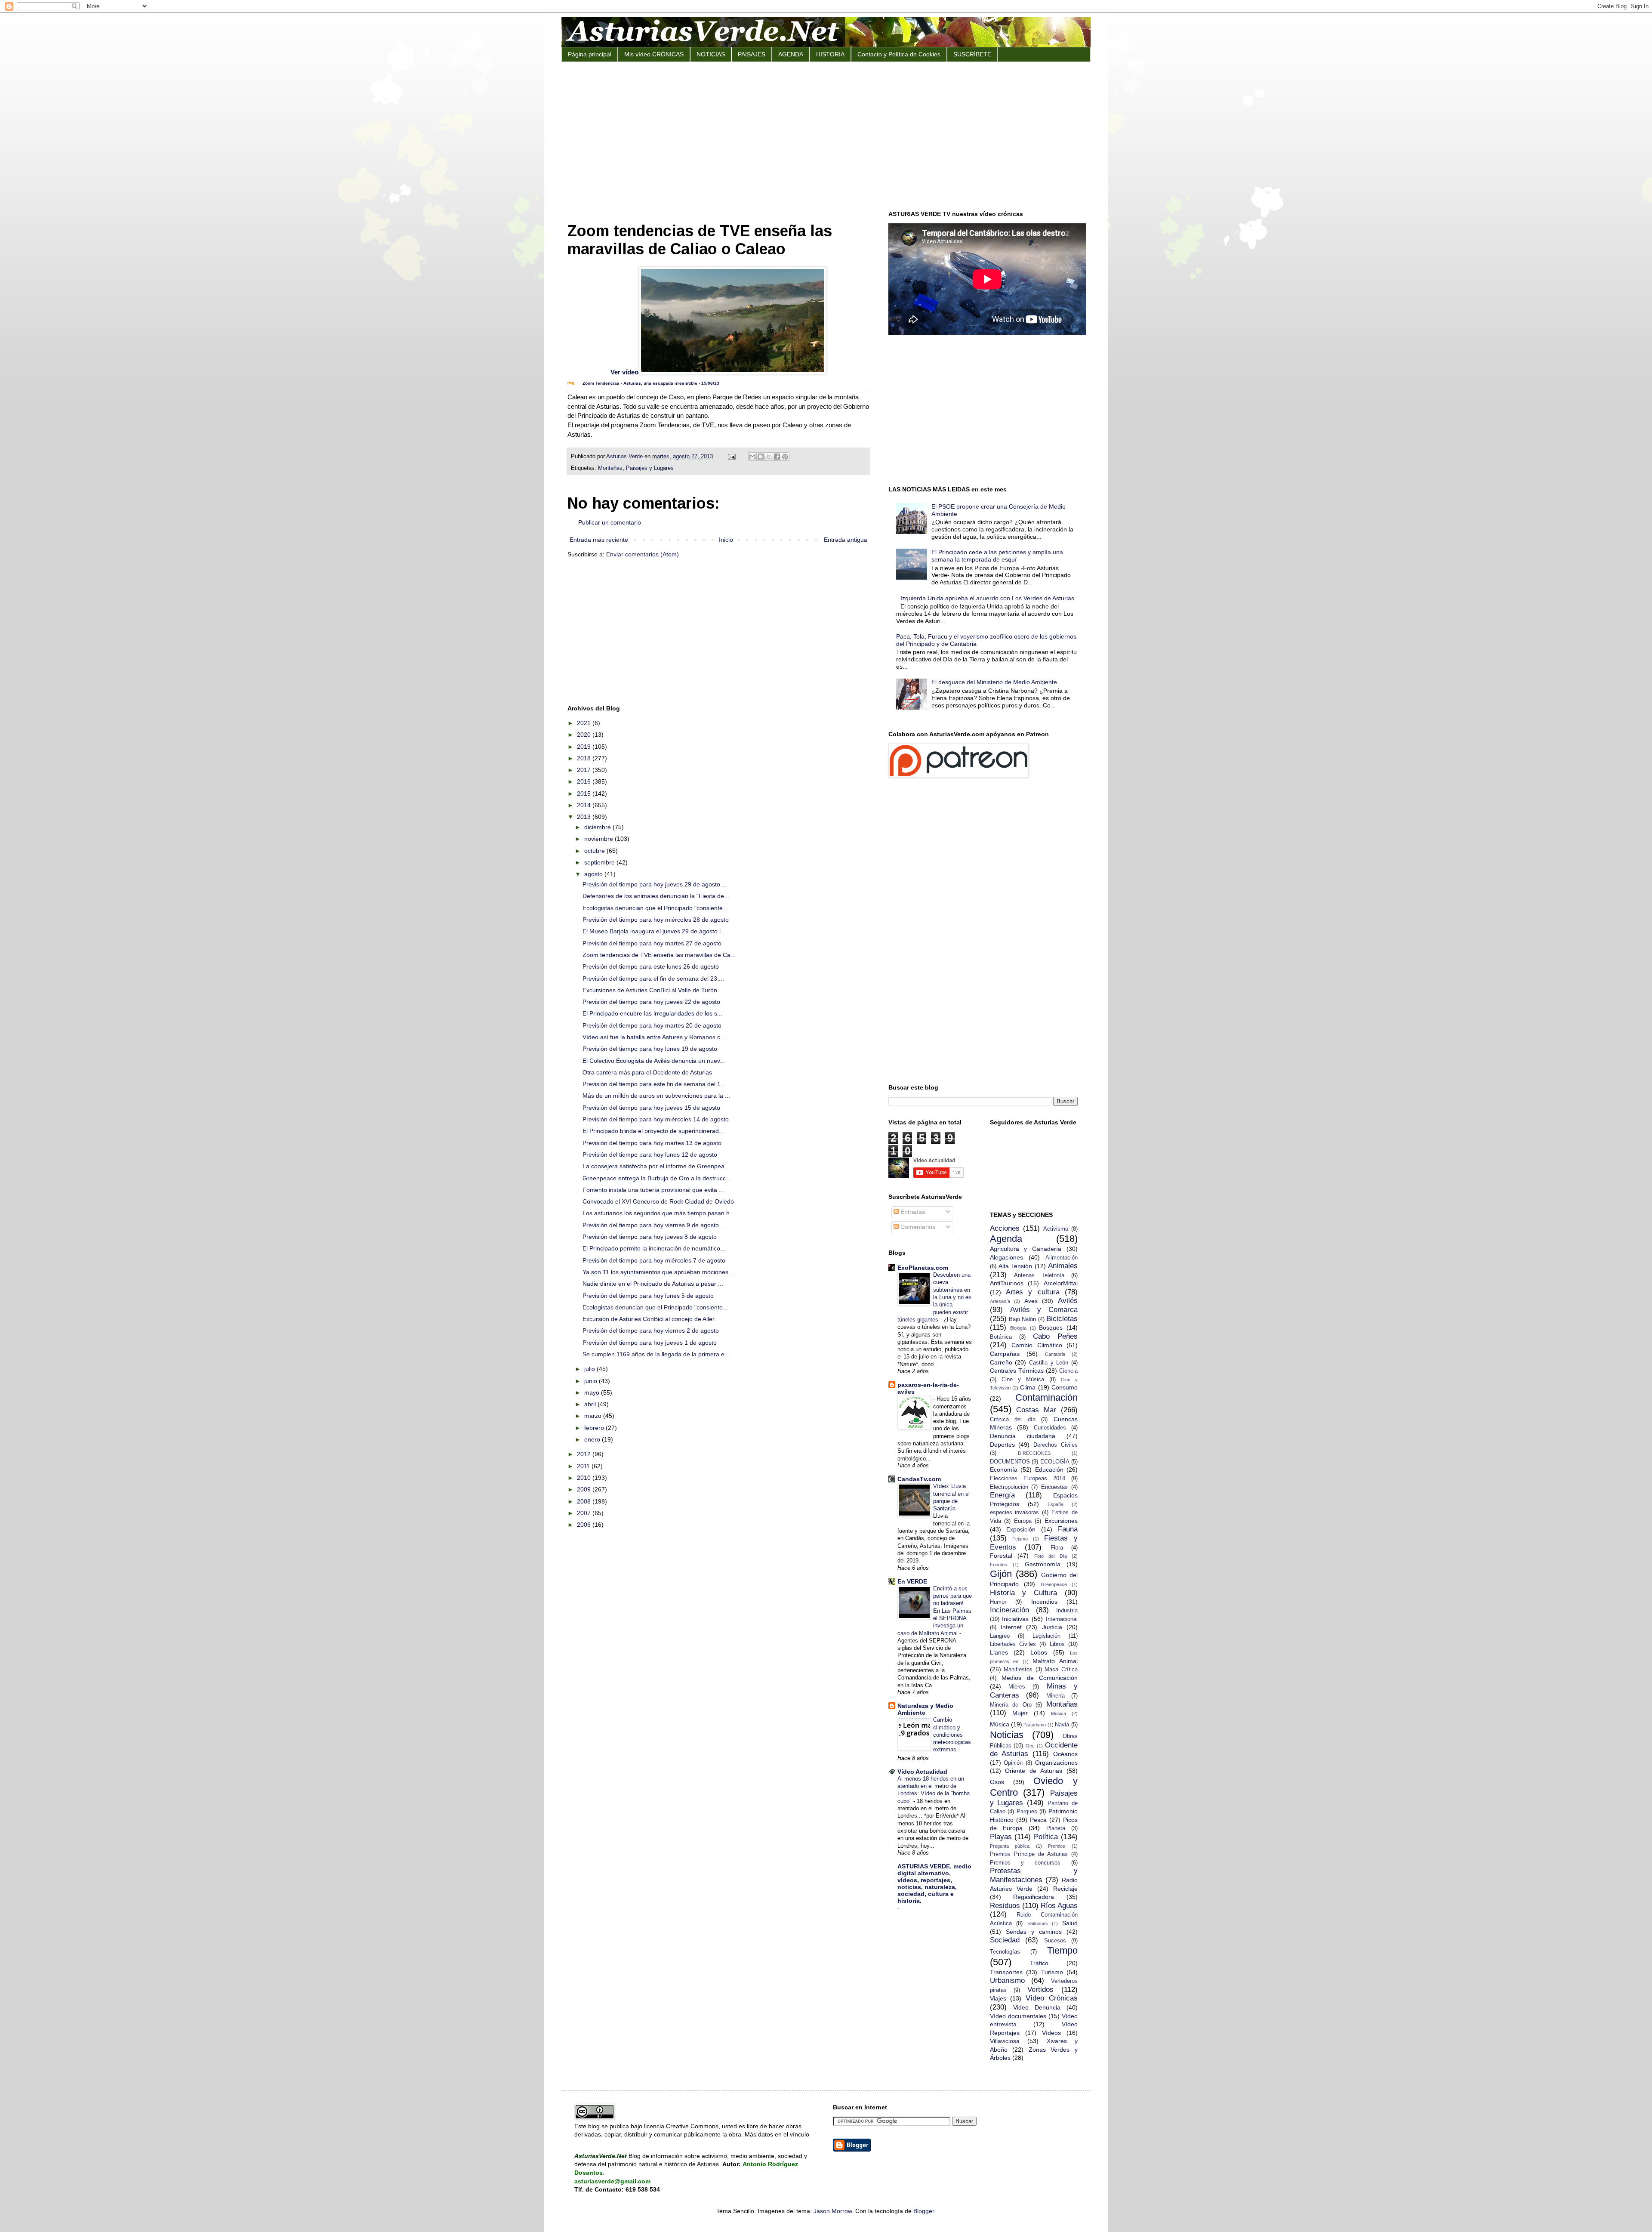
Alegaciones (1006, 1257)
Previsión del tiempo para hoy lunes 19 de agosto (650, 1049)
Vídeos (1051, 2033)
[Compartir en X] (769, 457)
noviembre (599, 839)
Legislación (1046, 1636)
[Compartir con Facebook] (777, 457)
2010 (585, 1478)
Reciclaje (1065, 1889)
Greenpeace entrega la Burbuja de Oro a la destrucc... (657, 1178)
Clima (1028, 1387)
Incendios (1044, 1602)
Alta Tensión (1015, 1266)
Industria (1067, 1611)
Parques (1027, 1812)
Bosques (1051, 1327)
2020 (585, 735)
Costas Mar (1036, 1410)
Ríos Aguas (1059, 1906)
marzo (594, 1416)
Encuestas (1054, 1487)
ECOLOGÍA (1055, 1462)
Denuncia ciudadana (1023, 1436)
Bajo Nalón (1022, 1319)
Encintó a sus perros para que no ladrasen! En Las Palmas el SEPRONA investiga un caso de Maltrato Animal (935, 1611)
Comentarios (917, 1227)
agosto (594, 874)
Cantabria (1055, 1354)
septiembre (600, 862)
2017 (585, 770)
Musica (1059, 1713)
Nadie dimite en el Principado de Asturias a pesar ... (653, 1284)
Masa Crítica (1061, 1670)
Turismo (1052, 1972)
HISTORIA (830, 54)
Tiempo (1062, 1950)
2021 (585, 723)
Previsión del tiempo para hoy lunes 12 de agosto (650, 1155)
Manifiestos (1018, 1670)
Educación (1049, 1469)
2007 (585, 1513)
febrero (595, 1428)
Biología (1018, 1328)
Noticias (1007, 1735)
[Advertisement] (826, 135)
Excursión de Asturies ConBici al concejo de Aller (649, 1319)
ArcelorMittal (1061, 1283)
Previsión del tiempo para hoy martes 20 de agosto (652, 1025)
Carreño (1001, 1362)
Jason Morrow (833, 2211)
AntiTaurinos (1007, 1283)
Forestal (1001, 1556)
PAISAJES (752, 54)
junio (592, 1381)
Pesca (1038, 1820)
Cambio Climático (1037, 1345)
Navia (1062, 1725)
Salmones (1038, 1923)
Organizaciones (1056, 1763)
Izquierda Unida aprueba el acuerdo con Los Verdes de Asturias (987, 598)
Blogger (924, 2211)
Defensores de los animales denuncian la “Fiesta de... (656, 896)
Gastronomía (1043, 1564)
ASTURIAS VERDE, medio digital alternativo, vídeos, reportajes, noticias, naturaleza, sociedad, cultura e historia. (934, 1883)
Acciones (1005, 1228)
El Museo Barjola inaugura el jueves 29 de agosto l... (654, 931)
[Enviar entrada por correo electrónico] (731, 457)
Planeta (1056, 1828)
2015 (585, 793)
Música (1000, 1724)
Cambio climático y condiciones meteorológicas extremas (952, 1735)
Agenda (1006, 1239)
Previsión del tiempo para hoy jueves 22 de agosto (651, 1002)
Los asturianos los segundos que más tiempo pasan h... (659, 1213)
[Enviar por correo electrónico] (752, 457)
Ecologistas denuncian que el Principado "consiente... (655, 908)
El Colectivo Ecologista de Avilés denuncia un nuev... (654, 1061)
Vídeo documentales (1018, 2016)
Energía (1002, 1495)
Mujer (1020, 1713)
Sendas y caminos (1034, 1932)
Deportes (1002, 1445)
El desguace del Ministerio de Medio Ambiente (994, 682)
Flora (1057, 1548)
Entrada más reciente (599, 540)
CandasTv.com (919, 1479)
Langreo (1000, 1636)
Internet (1011, 1627)
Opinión (1013, 1763)
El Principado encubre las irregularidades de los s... (652, 1013)
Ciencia (1068, 1371)
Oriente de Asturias (1034, 1771)
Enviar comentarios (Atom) (643, 554)
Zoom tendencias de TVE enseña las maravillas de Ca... (659, 955)
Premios (1057, 1846)
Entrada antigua (846, 540)
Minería (1056, 1696)
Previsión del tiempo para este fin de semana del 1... (654, 1084)
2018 (585, 758)
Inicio (726, 540)
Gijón (1001, 1574)
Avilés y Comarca (1044, 1310)
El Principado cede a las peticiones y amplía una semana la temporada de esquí (997, 556)
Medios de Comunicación (1040, 1678)
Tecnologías (1005, 1952)
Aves (1031, 1301)
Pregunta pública (1010, 1846)
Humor (998, 1602)
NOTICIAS (711, 54)
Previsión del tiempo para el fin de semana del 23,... (653, 979)
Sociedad (1005, 1940)
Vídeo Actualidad (922, 1772)
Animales (1063, 1266)
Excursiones (1061, 1521)
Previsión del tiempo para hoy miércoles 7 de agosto (654, 1260)
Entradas (912, 1212)
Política (1046, 1837)
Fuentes (999, 1565)
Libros (1057, 1644)
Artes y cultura (1033, 1292)
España (1056, 1504)
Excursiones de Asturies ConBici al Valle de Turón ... (653, 990)
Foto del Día (1051, 1556)
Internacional (1062, 1619)
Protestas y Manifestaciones (1034, 1875)
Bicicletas (1062, 1319)
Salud (1070, 1923)
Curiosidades (1050, 1428)
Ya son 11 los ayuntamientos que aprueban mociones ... (659, 1272)
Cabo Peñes (1055, 1336)
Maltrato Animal (1055, 1661)
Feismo (1020, 1539)
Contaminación (1046, 1397)
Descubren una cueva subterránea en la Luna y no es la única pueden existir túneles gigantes (934, 1297)
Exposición (1021, 1529)
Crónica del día (1013, 1420)
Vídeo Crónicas (1052, 1998)
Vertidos (1040, 1990)
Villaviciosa (1005, 2041)
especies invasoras (1015, 1513)
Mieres (1017, 1687)
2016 (585, 781)
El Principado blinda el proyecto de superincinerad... (653, 1131)
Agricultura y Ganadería (1026, 1249)
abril (591, 1404)
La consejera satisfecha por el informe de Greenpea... (656, 1166)
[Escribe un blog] (761, 457)
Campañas (1005, 1354)
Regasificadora (1034, 1897)
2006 (585, 1525)
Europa (1023, 1521)
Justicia (1052, 1627)
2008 (585, 1501)
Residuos (1005, 1906)
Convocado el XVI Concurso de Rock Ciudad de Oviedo (658, 1201)
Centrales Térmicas (1017, 1371)
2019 (585, 747)
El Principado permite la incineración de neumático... (654, 1248)
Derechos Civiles (1056, 1445)
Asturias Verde (625, 457)
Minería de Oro (1011, 1705)
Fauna (1068, 1529)
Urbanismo (1007, 1980)
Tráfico (1039, 1963)
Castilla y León (1049, 1363)
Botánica (1001, 1337)
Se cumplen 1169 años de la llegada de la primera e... (656, 1354)
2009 (585, 1489)
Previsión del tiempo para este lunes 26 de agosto (651, 966)
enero (593, 1439)
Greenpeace (1054, 1584)
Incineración (1009, 1610)
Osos (997, 1782)
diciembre (598, 827)
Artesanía (1000, 1301)
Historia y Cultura (1024, 1593)
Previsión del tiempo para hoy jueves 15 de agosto (651, 1108)
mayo (593, 1392)
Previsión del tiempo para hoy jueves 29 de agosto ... (655, 884)
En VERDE (912, 1581)
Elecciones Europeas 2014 (1028, 1479)
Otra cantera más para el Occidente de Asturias (647, 1072)
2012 (585, 1454)
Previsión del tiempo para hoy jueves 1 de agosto (650, 1343)
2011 (584, 1466)
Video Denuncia (1037, 2007)
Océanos (1065, 1754)
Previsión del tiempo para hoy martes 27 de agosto (652, 943)
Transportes (1006, 1972)
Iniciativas (1015, 1619)
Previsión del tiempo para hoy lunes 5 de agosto (648, 1296)
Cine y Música (1023, 1380)
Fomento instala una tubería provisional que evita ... (653, 1190)
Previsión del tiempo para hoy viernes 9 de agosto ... (654, 1225)
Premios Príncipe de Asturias (1029, 1854)
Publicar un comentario (610, 522)
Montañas (610, 468)
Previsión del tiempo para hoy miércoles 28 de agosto (656, 920)
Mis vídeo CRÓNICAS (654, 54)
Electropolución (1009, 1487)
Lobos (1039, 1652)
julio (590, 1369)
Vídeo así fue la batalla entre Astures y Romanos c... (654, 1037)
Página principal (590, 54)
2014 (585, 805)
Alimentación (1062, 1258)
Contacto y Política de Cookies (899, 54)
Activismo (1056, 1229)
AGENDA (791, 54)
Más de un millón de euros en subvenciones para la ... (656, 1096)
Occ (1030, 1746)
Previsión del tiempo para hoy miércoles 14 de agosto (656, 1119)
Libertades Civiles (1013, 1644)
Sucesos (1055, 1941)
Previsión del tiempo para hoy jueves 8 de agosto (650, 1237)
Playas (1001, 1837)
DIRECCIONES (1034, 1453)
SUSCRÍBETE (972, 54)
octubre (595, 851)
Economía (1004, 1469)
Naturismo (1035, 1725)
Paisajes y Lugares (650, 468)
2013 (585, 817)
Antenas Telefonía (1039, 1275)
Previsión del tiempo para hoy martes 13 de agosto (652, 1143)
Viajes (998, 1998)
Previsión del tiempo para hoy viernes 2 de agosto (651, 1331)
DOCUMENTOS (1010, 1462)
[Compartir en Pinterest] (785, 457)
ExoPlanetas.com (923, 1268)
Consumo (1065, 1387)
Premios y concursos (1025, 1863)
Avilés (1068, 1301)
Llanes (999, 1652)
